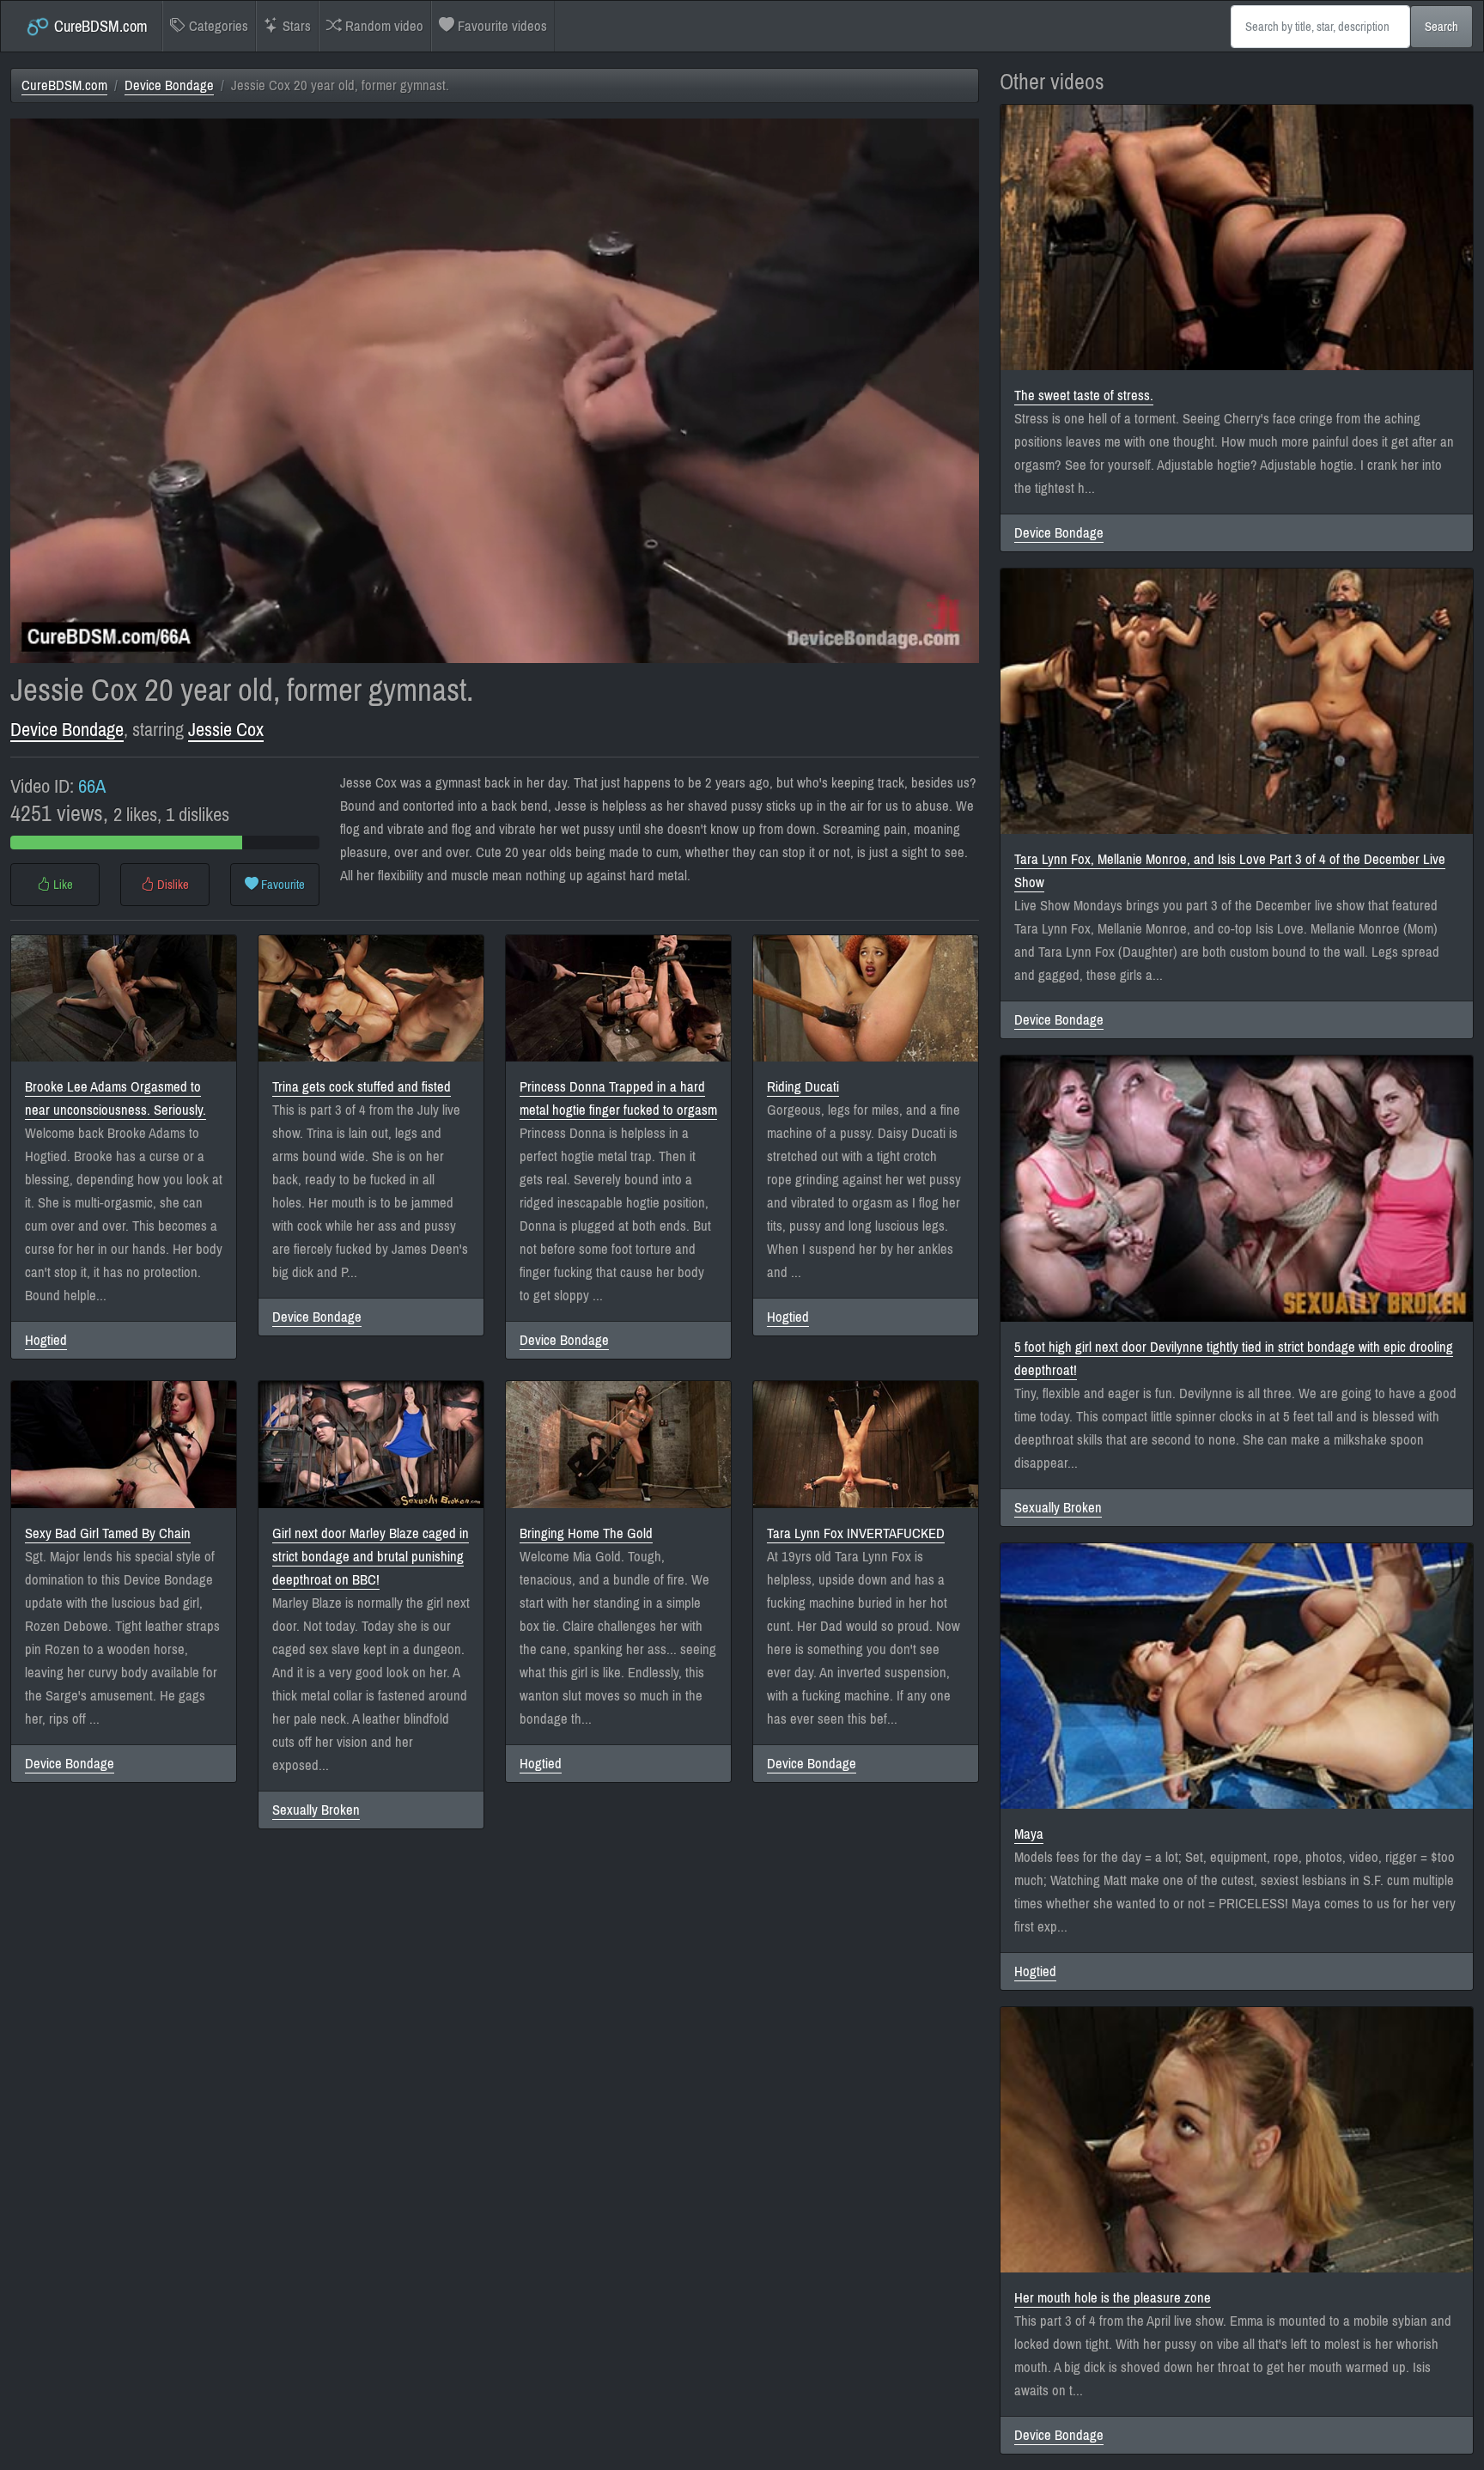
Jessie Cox (226, 730)
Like (62, 885)
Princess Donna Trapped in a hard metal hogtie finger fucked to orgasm (618, 1098)
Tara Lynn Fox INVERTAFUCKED (856, 1533)
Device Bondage (169, 85)
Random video (383, 26)
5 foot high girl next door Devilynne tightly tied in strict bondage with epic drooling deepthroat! (1234, 1359)
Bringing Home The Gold (586, 1533)
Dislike (172, 885)
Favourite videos (501, 26)
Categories (217, 26)
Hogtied (46, 1340)
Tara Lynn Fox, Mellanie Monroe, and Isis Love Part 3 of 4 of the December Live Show (1230, 871)
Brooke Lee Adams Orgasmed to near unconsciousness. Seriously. (116, 1098)
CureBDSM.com (99, 27)
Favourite (282, 885)
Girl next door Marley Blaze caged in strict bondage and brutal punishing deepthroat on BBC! (371, 1557)
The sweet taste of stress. (1084, 395)
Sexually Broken (316, 1810)
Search (1441, 27)
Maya (1029, 1834)
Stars (295, 26)
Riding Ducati (803, 1087)
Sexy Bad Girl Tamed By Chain (108, 1533)
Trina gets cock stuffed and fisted (362, 1087)
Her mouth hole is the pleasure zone (1113, 2298)
